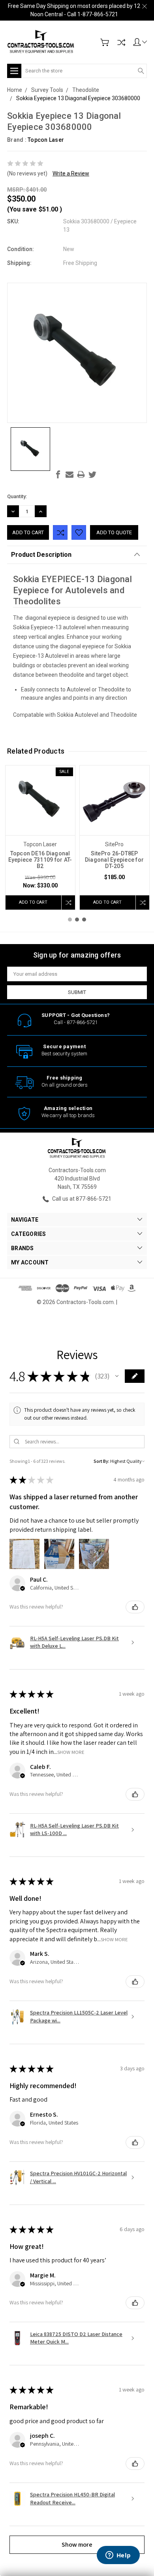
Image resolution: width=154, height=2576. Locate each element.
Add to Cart (33, 902)
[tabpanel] (40, 838)
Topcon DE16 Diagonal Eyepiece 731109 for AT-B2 (40, 860)
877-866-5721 (82, 1022)
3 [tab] (84, 920)
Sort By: (101, 1461)
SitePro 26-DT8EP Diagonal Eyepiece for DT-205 (114, 860)
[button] (117, 1376)
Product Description (41, 555)
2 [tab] (77, 920)
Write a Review (71, 173)
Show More (71, 1752)
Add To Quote (114, 532)
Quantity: (17, 496)
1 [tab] (70, 920)
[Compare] (121, 42)
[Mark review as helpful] (135, 1607)
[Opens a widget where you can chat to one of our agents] (118, 2556)
